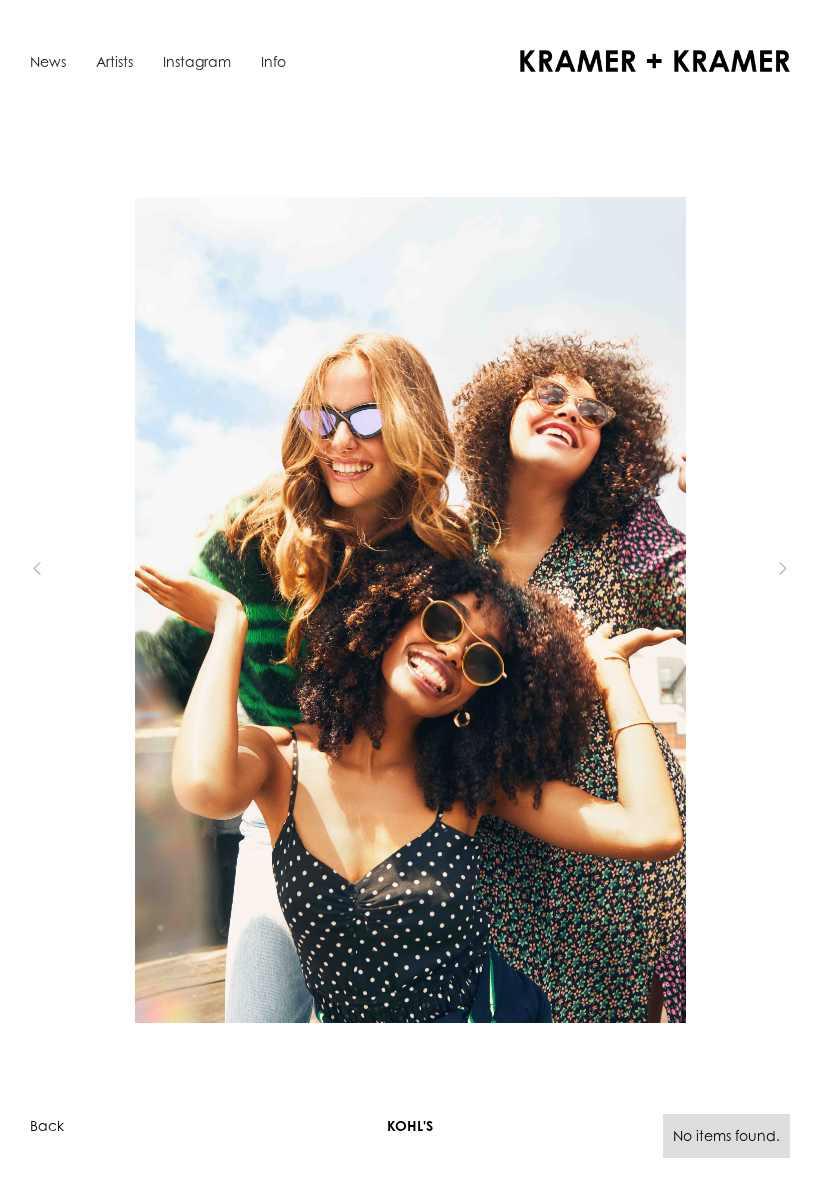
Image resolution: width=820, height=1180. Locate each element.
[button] (70, 568)
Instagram (197, 61)
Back (47, 1125)
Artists (114, 61)
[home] (655, 61)
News (48, 61)
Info (273, 61)
